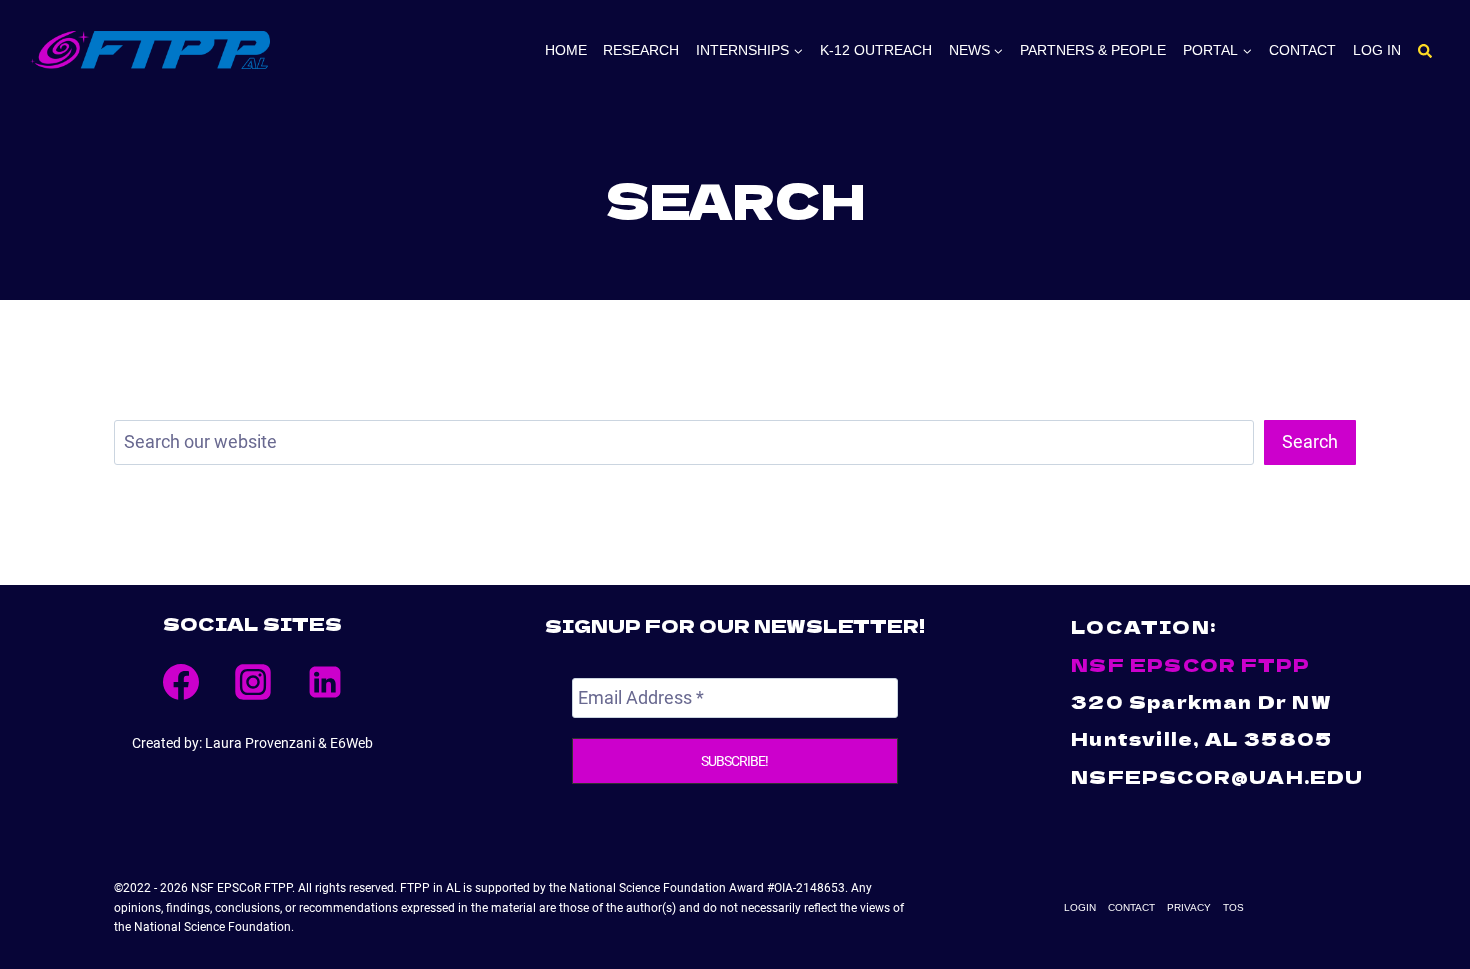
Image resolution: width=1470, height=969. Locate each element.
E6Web (351, 743)
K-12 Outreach (876, 50)
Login (1080, 907)
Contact (1302, 50)
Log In (1377, 50)
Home (566, 50)
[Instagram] (253, 682)
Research (641, 50)
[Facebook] (181, 682)
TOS (1233, 907)
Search (1310, 441)
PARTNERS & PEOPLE (1093, 50)
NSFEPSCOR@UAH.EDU (1217, 776)
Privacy (1189, 907)
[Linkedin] (325, 682)
